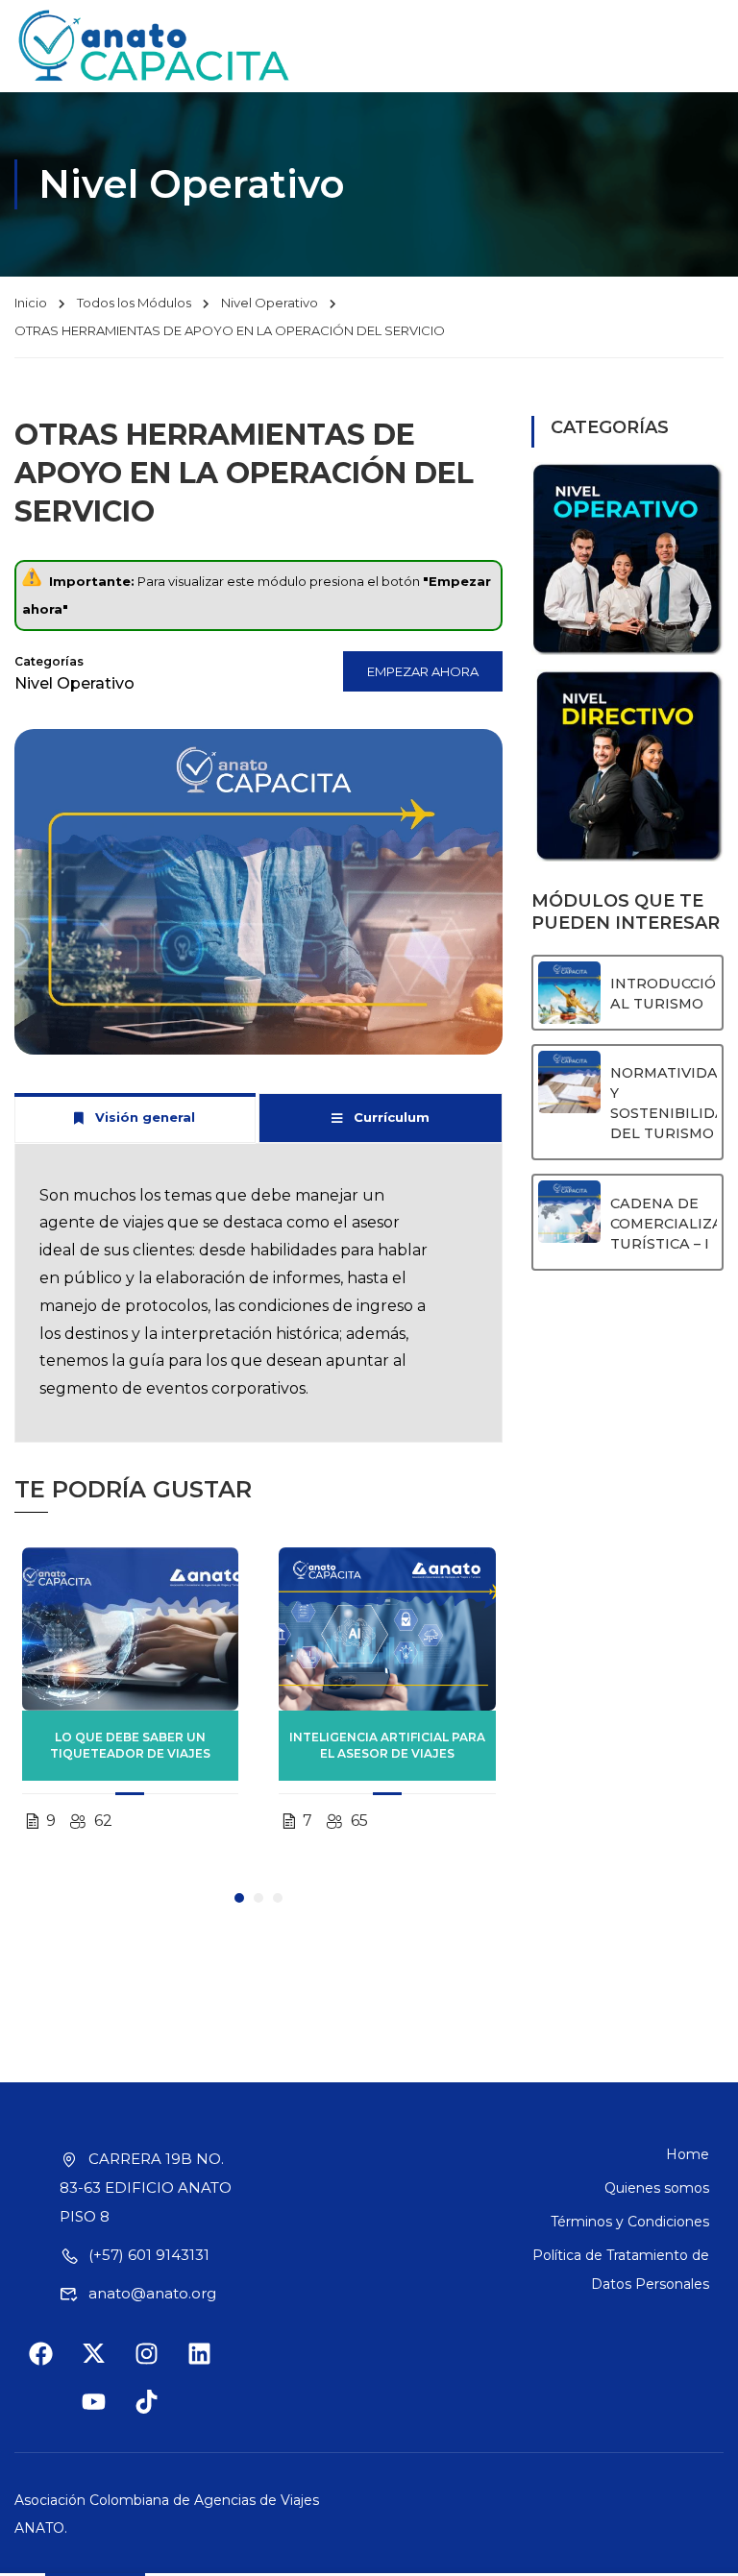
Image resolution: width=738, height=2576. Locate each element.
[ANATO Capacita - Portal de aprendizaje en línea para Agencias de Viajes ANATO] (155, 46)
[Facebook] (53, 2366)
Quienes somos (657, 2188)
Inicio (31, 303)
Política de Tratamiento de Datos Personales (621, 2270)
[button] (239, 1898)
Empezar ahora (423, 671)
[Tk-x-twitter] (106, 2366)
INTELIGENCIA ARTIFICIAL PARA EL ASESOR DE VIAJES (387, 1745)
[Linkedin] (211, 2366)
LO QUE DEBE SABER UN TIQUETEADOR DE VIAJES (130, 1745)
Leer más (130, 1628)
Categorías (49, 661)
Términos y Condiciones (630, 2222)
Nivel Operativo (270, 303)
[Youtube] (106, 2414)
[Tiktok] (159, 2414)
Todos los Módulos (134, 303)
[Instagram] (159, 2366)
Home (688, 2154)
